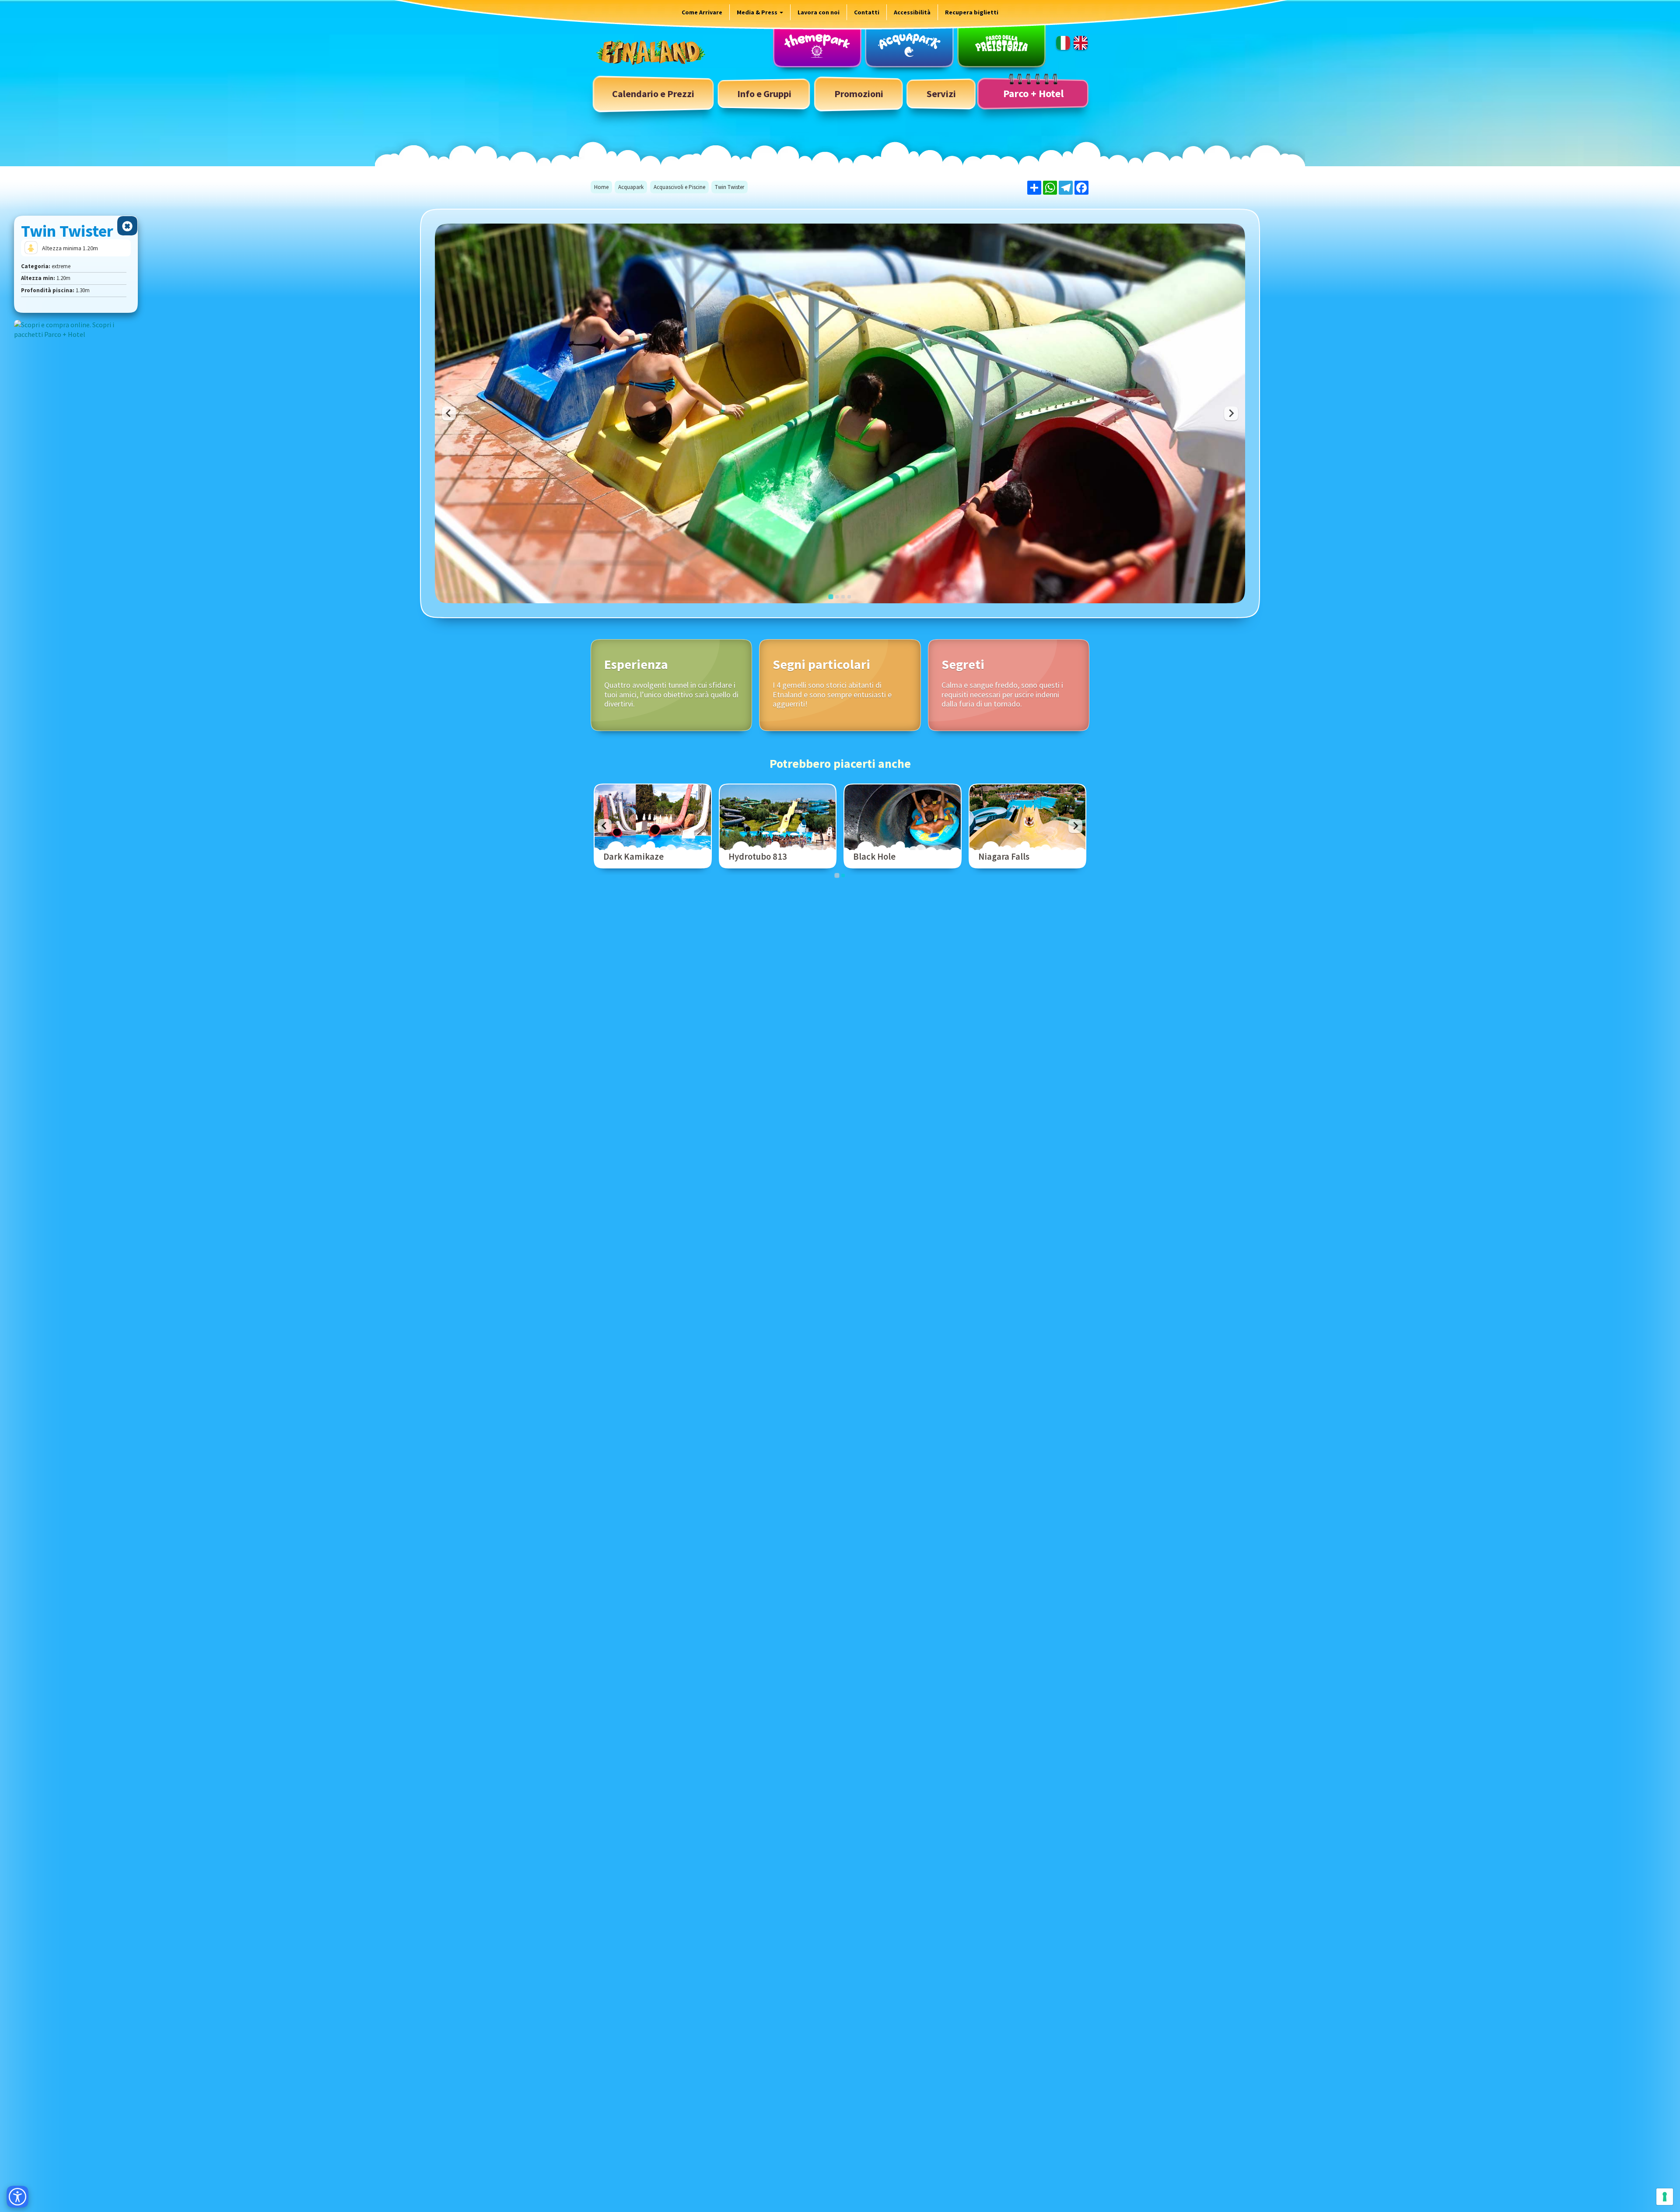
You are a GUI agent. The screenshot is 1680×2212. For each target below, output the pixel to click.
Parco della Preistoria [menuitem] (1001, 45)
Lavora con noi (819, 12)
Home (601, 187)
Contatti (867, 12)
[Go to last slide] (605, 826)
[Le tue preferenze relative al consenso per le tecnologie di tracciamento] (1665, 2197)
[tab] (831, 597)
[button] (764, 94)
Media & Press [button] (758, 12)
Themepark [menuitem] (817, 45)
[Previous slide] (449, 413)
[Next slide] (1231, 413)
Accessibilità (912, 12)
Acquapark (631, 187)
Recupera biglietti (972, 12)
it (1063, 43)
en (1081, 43)
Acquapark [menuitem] (909, 45)
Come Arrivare (702, 12)
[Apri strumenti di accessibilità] (17, 2197)
